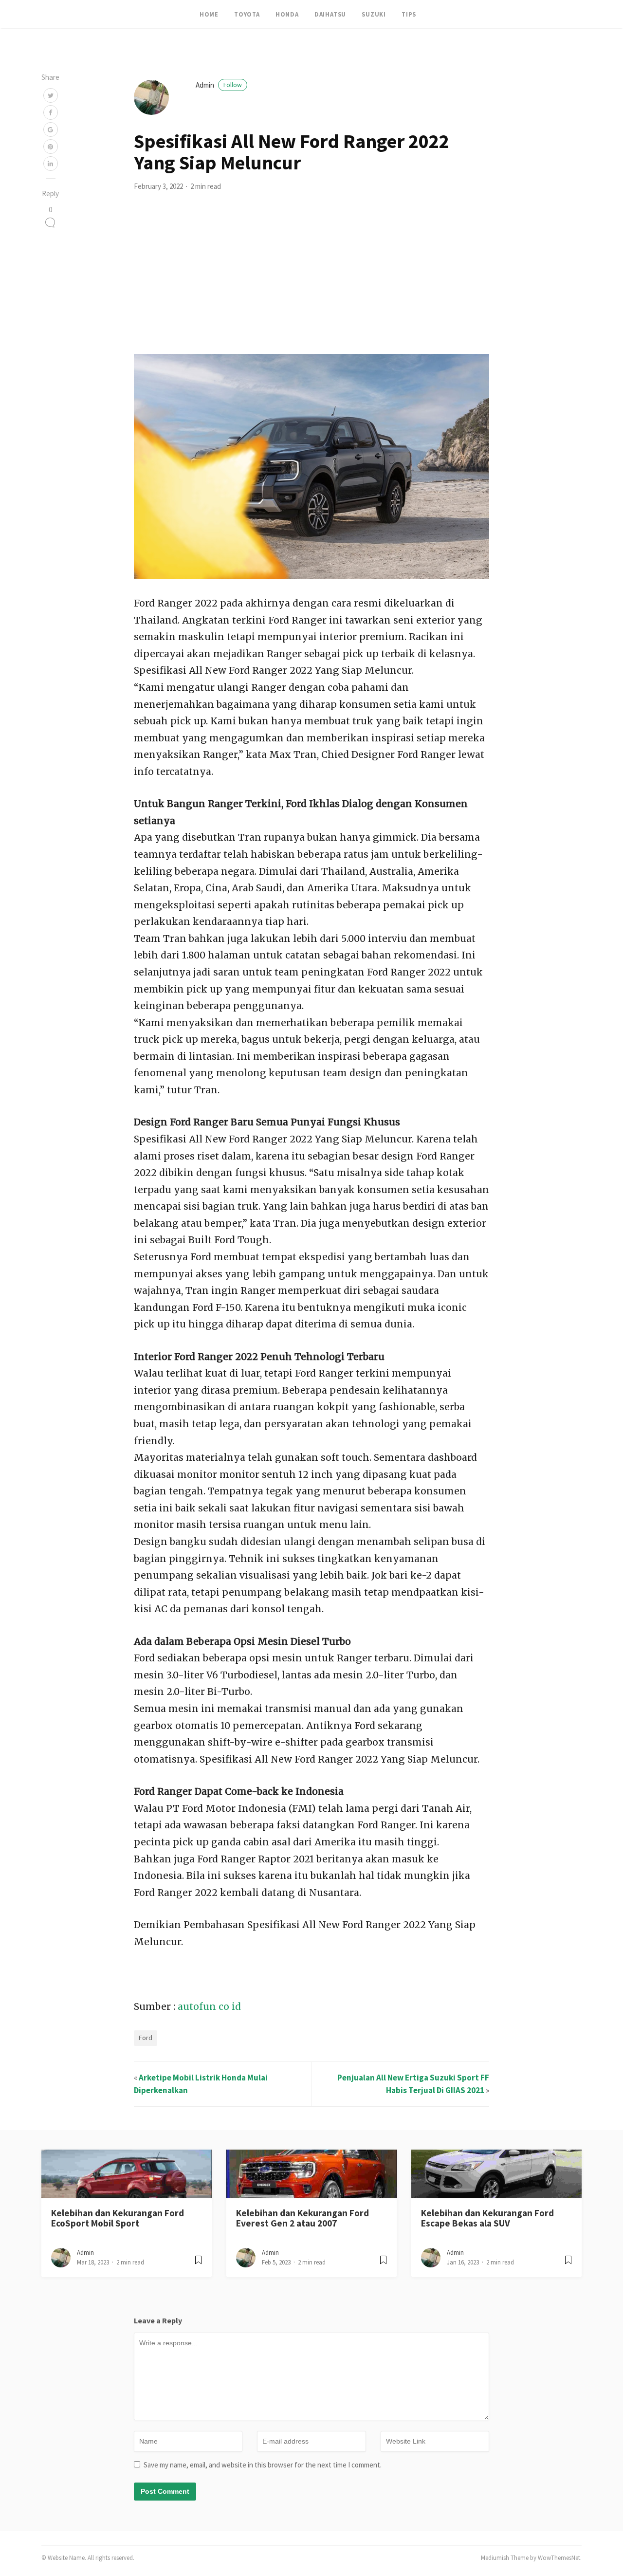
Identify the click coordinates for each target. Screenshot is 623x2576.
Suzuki (374, 14)
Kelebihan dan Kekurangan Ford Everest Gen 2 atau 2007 (302, 2218)
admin (219, 85)
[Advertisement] (311, 281)
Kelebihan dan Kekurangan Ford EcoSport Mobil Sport (118, 2218)
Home (209, 14)
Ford (146, 2038)
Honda (287, 14)
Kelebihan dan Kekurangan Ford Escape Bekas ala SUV (487, 2218)
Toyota (247, 14)
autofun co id (209, 2006)
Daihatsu (330, 14)
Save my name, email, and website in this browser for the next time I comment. (263, 2465)
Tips (409, 14)
